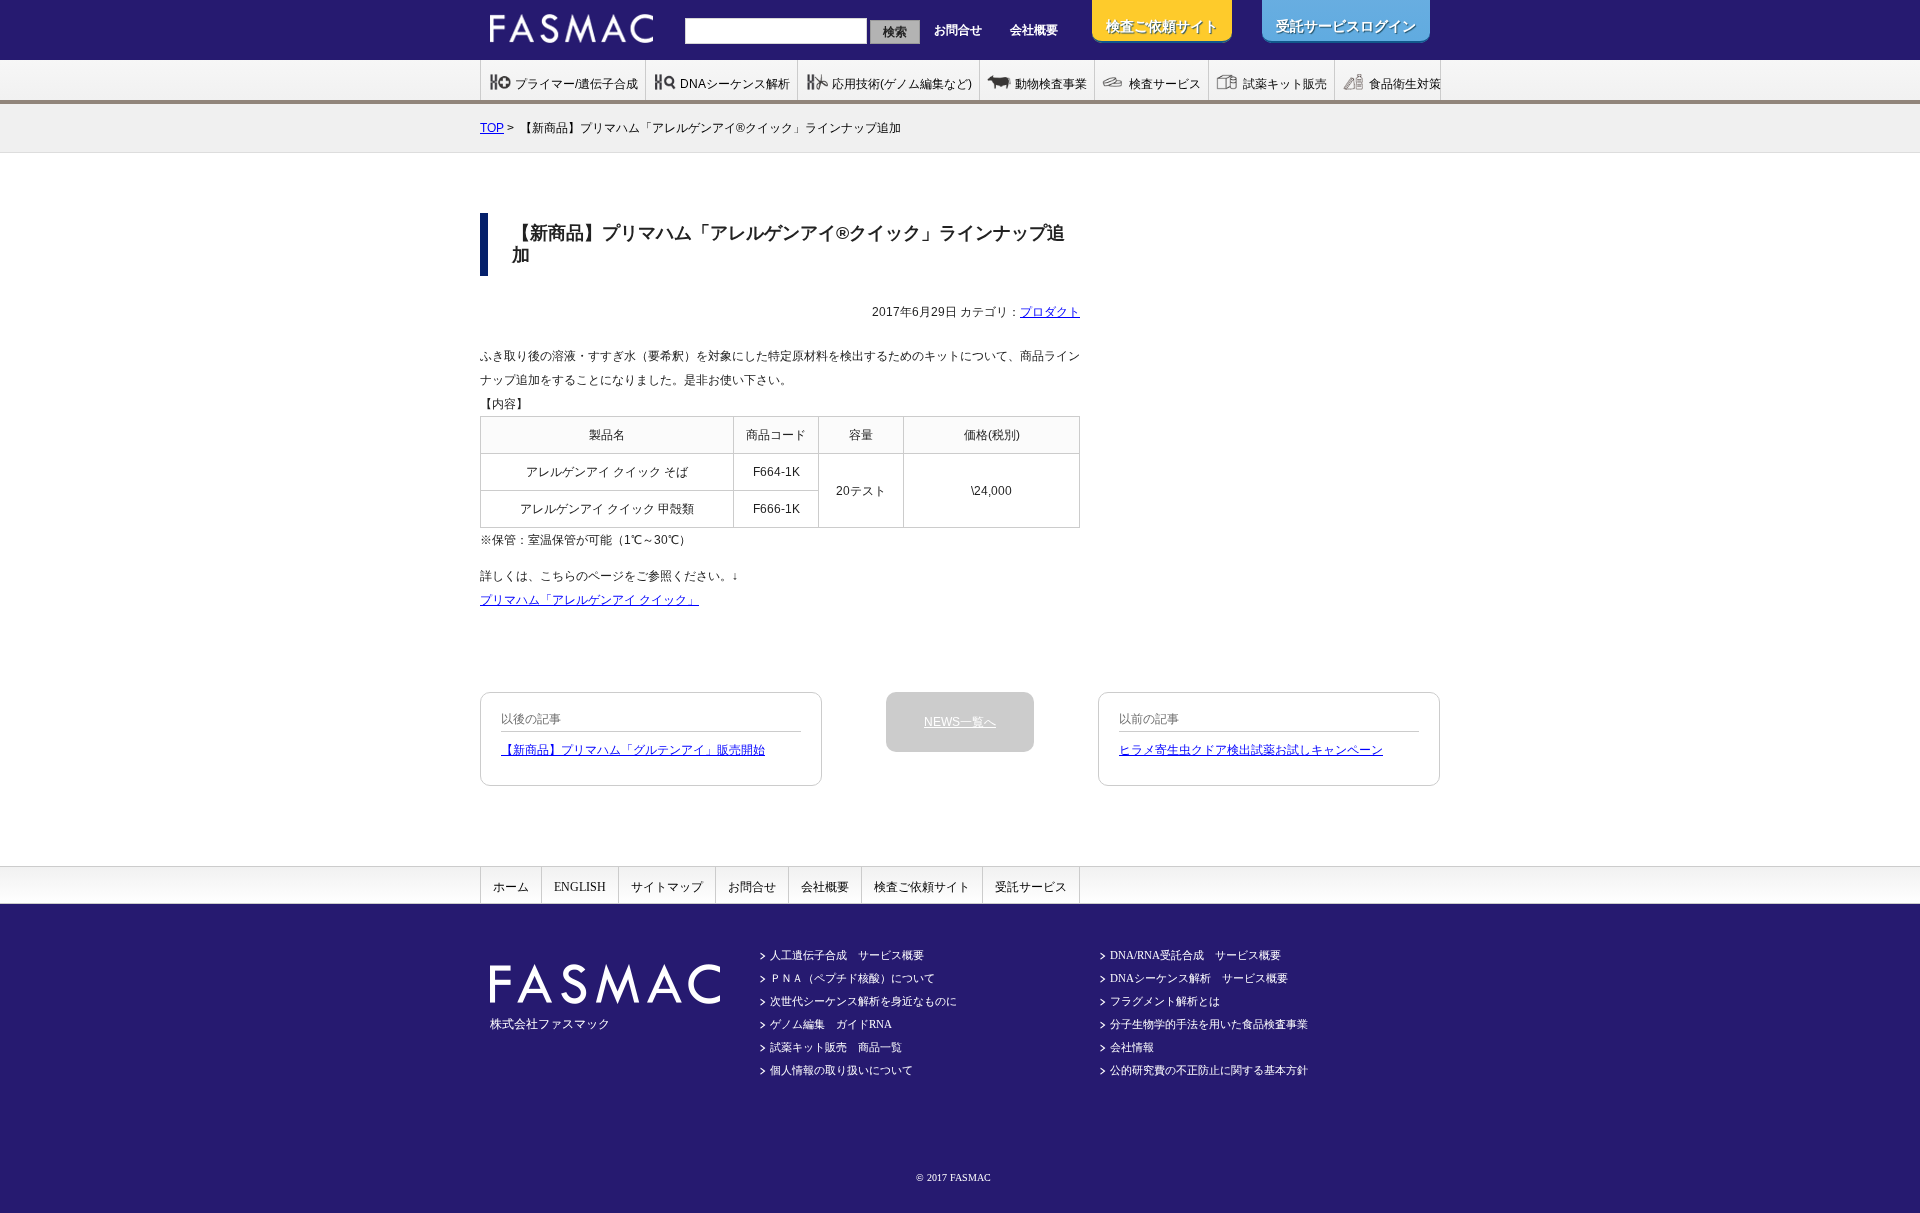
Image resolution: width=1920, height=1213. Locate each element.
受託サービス (1031, 887)
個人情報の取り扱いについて (841, 1070)
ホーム (511, 887)
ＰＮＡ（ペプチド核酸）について (852, 978)
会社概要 (1034, 30)
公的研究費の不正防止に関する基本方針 (1209, 1070)
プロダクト (1050, 312)
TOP (492, 128)
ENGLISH (580, 887)
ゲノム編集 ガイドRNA (831, 1024)
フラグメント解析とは (1165, 1001)
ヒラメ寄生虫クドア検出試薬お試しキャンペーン (1251, 750)
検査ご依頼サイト (922, 887)
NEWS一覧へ (960, 722)
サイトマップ (667, 887)
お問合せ (958, 30)
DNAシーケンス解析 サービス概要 (1199, 978)
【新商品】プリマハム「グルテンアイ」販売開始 (633, 750)
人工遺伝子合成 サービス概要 (847, 955)
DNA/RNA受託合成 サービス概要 (1195, 955)
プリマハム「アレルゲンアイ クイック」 (589, 600)
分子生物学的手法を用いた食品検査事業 (1209, 1024)
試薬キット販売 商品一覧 (836, 1047)
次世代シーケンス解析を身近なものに (863, 1001)
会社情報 (1132, 1047)
